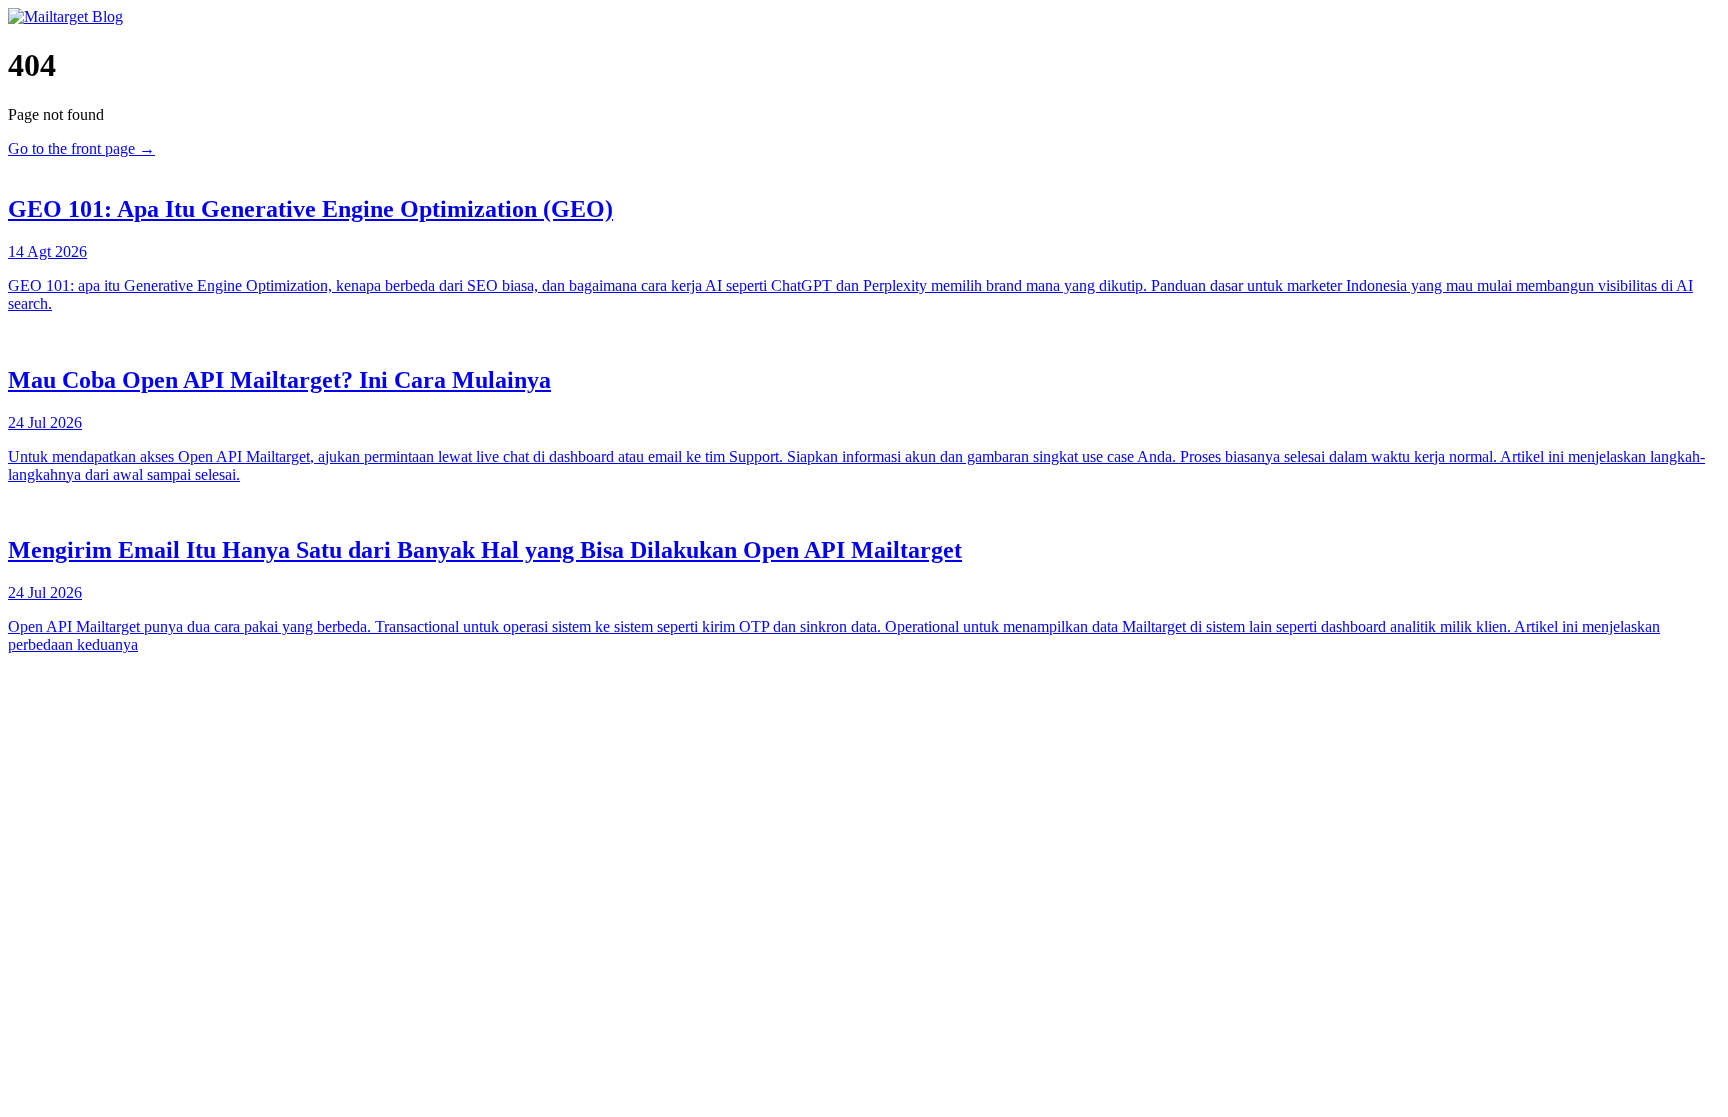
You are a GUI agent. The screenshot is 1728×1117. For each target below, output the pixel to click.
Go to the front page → (81, 148)
